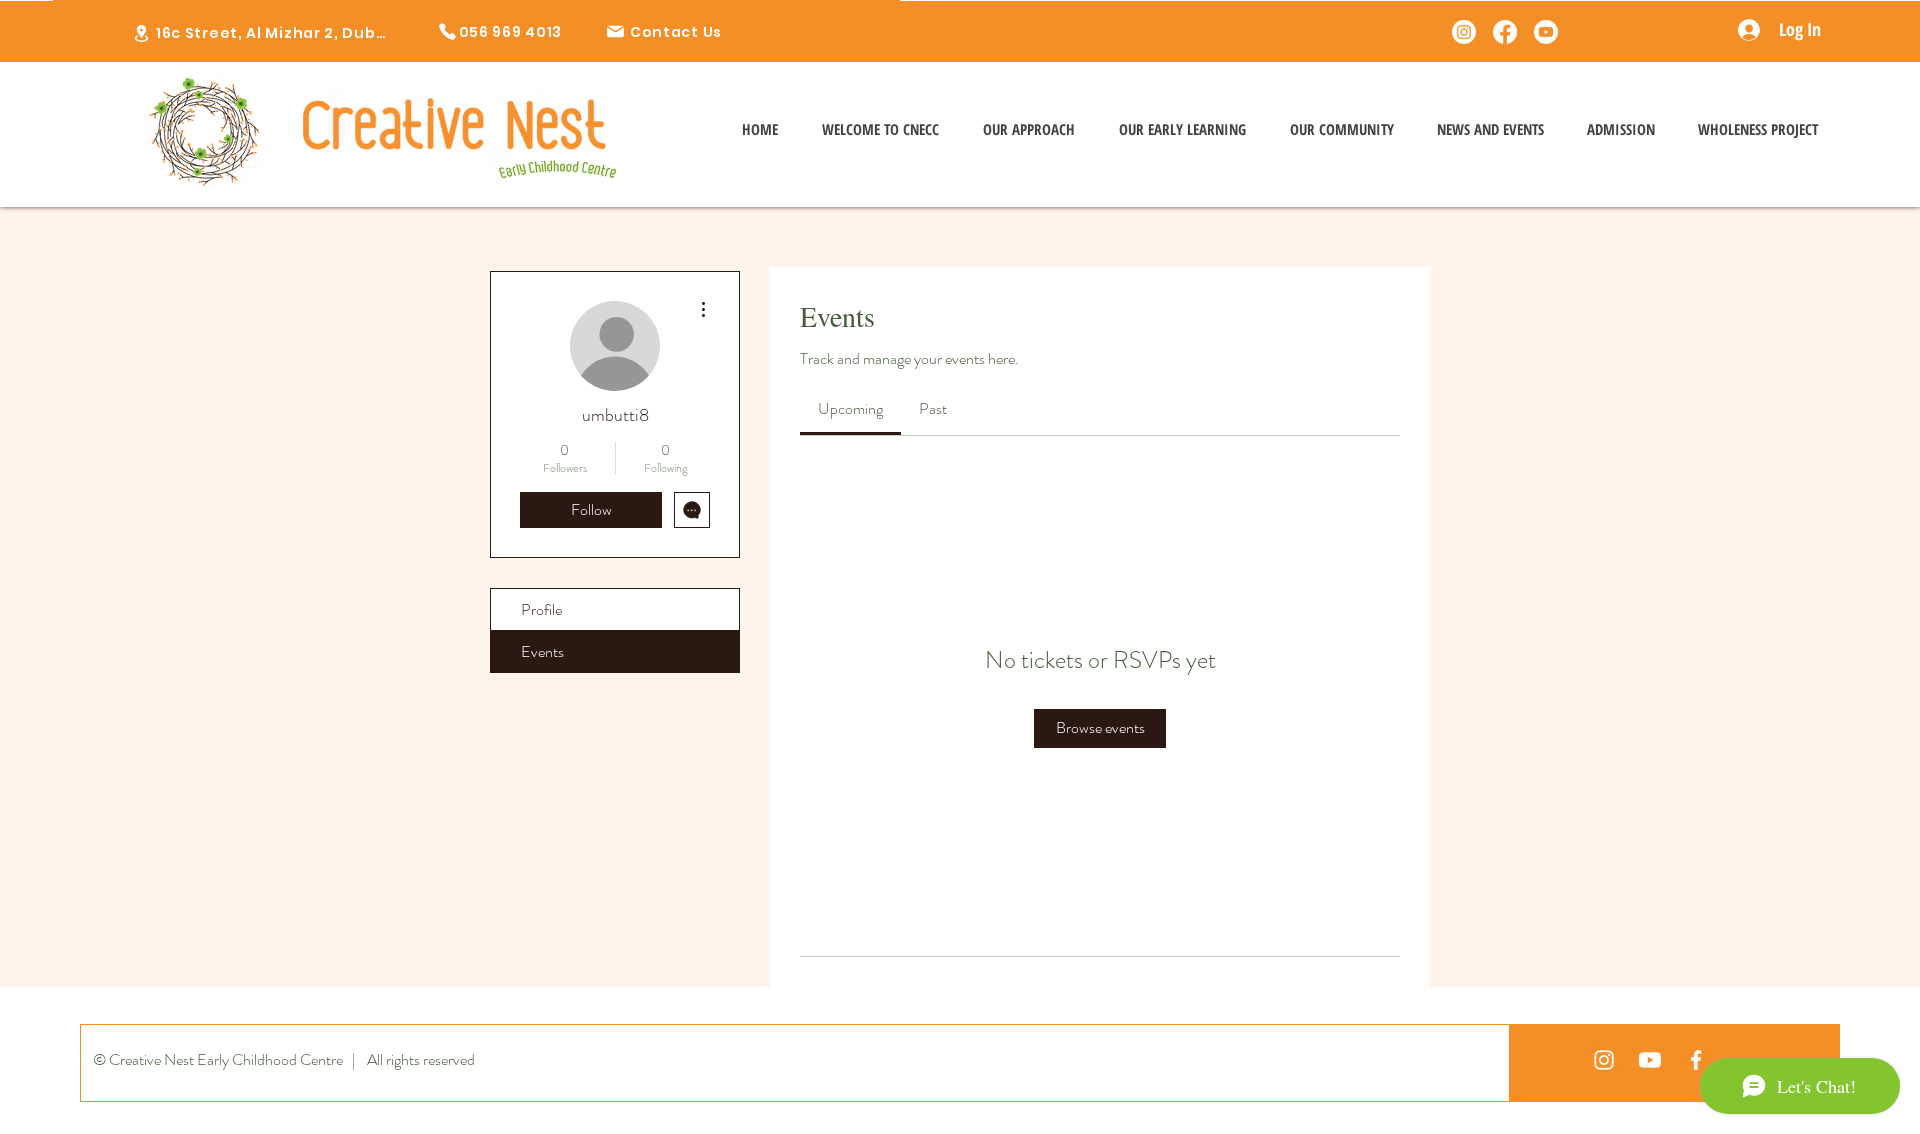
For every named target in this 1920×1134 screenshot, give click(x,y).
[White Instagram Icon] (1604, 1060)
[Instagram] (1464, 32)
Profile (541, 609)
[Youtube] (1546, 32)
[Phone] (141, 33)
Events (542, 651)
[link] (850, 408)
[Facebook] (1505, 32)
